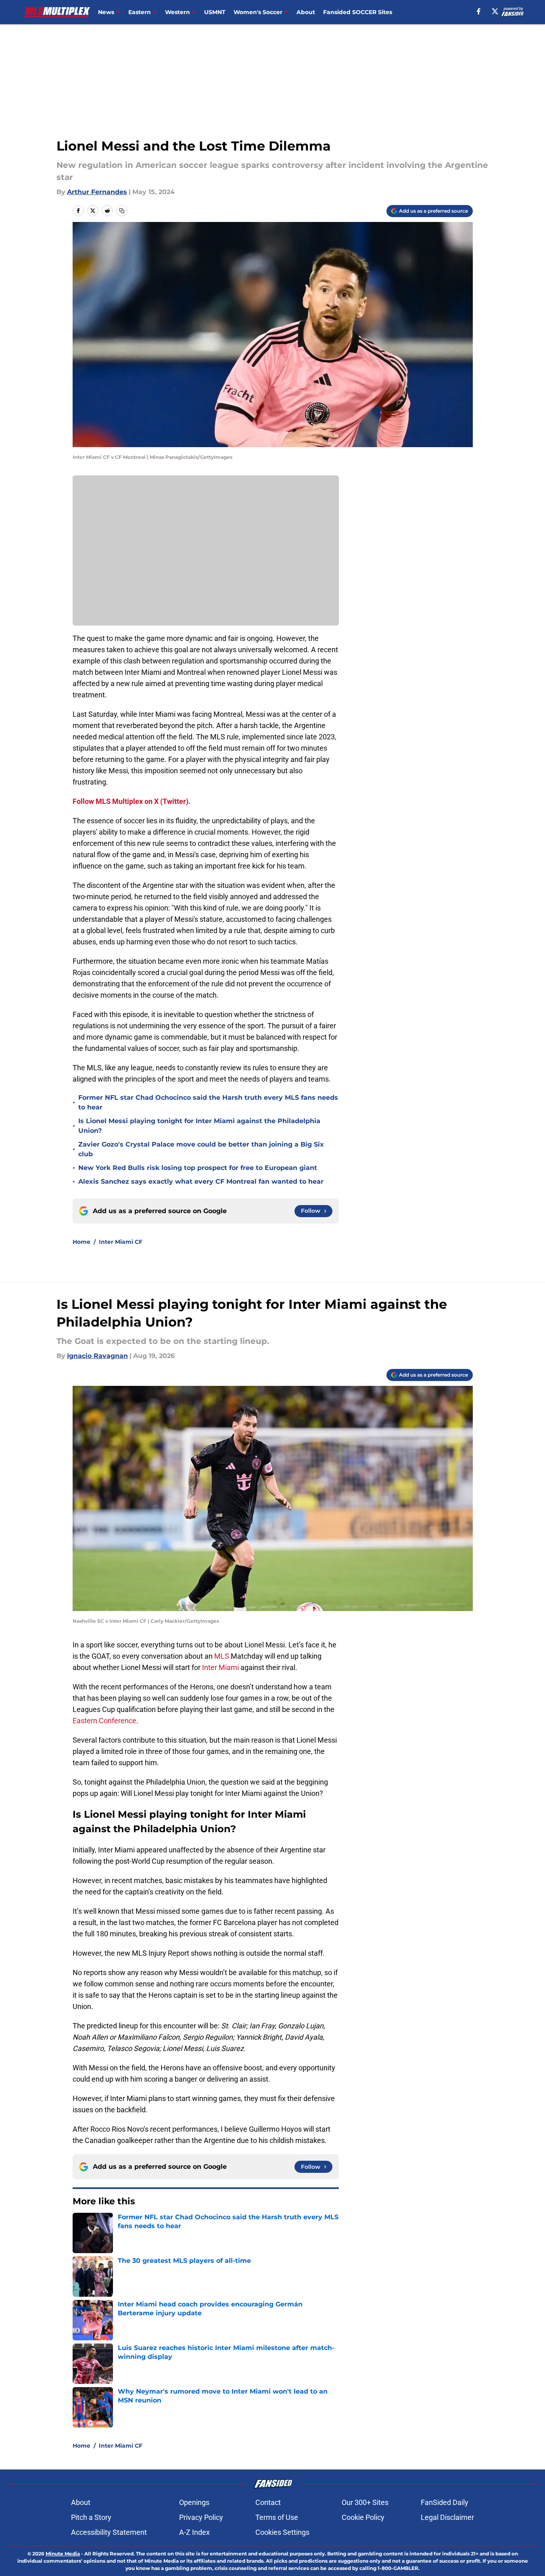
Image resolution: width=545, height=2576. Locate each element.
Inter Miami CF (121, 1242)
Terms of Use (277, 2517)
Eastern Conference (104, 1721)
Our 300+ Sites (365, 2502)
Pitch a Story (91, 2517)
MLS (222, 1656)
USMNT (215, 12)
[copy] (122, 211)
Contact (268, 2502)
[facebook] (479, 11)
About (306, 12)
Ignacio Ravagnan (97, 1356)
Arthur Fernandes (97, 192)
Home (81, 1242)
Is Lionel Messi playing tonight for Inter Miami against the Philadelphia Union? (199, 1126)
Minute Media (63, 2554)
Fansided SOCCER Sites (358, 12)
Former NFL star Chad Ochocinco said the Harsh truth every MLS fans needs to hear (208, 1102)
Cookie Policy (363, 2517)
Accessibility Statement (109, 2532)
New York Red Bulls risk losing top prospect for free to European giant (198, 1168)
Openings (194, 2502)
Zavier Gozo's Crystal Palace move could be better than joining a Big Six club (201, 1149)
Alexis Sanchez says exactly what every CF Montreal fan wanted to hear (201, 1181)
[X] (495, 11)
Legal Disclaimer (447, 2517)
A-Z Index (194, 2532)
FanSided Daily (445, 2502)
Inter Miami (220, 1667)
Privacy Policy (201, 2517)
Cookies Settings (282, 2532)
